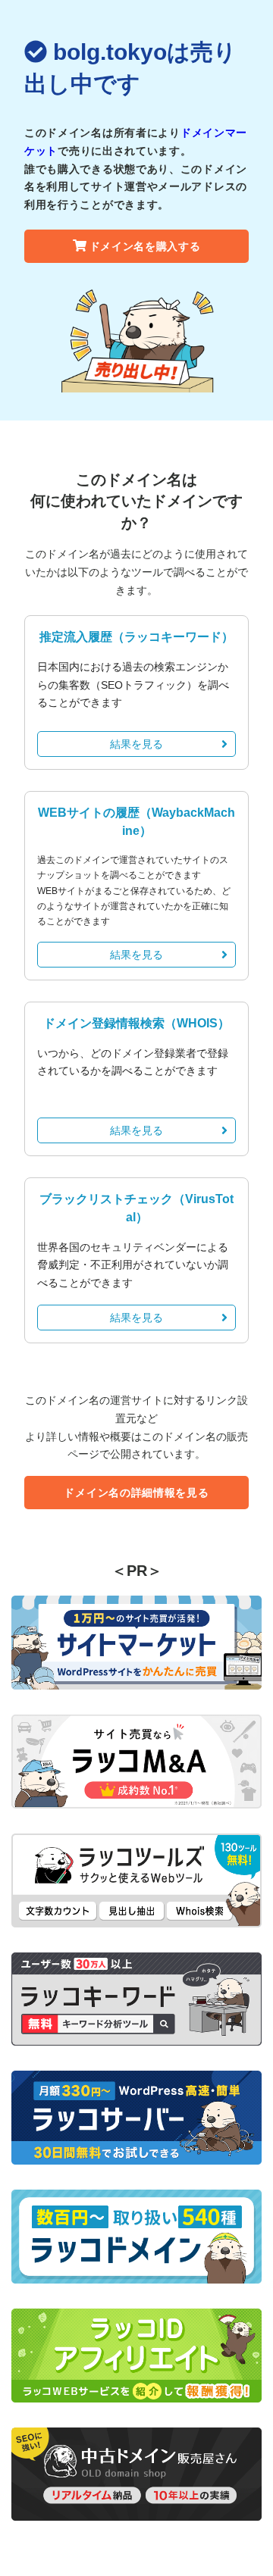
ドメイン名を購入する (145, 246)
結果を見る (136, 744)
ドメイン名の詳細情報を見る (136, 1493)
